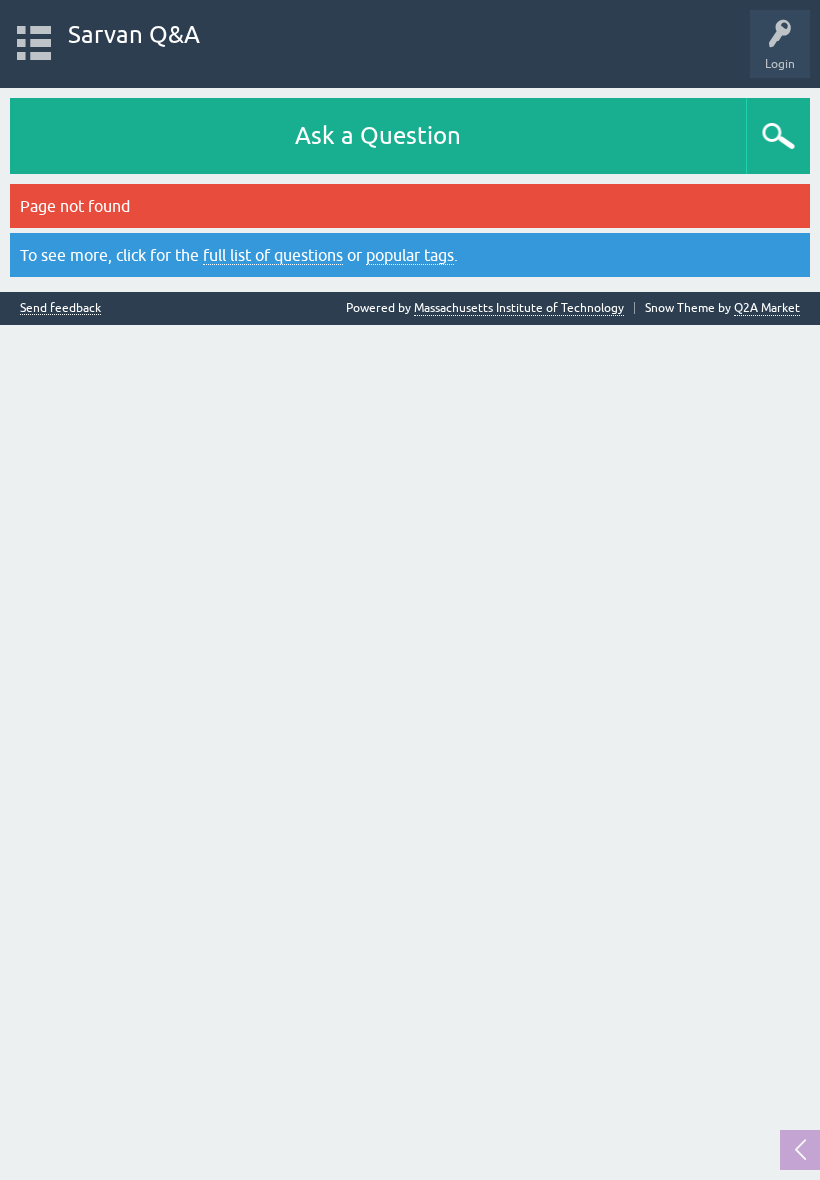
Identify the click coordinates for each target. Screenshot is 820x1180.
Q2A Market (767, 308)
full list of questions (273, 255)
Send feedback (60, 308)
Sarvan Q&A (134, 34)
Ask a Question (378, 135)
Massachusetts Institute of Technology (519, 308)
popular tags (410, 255)
